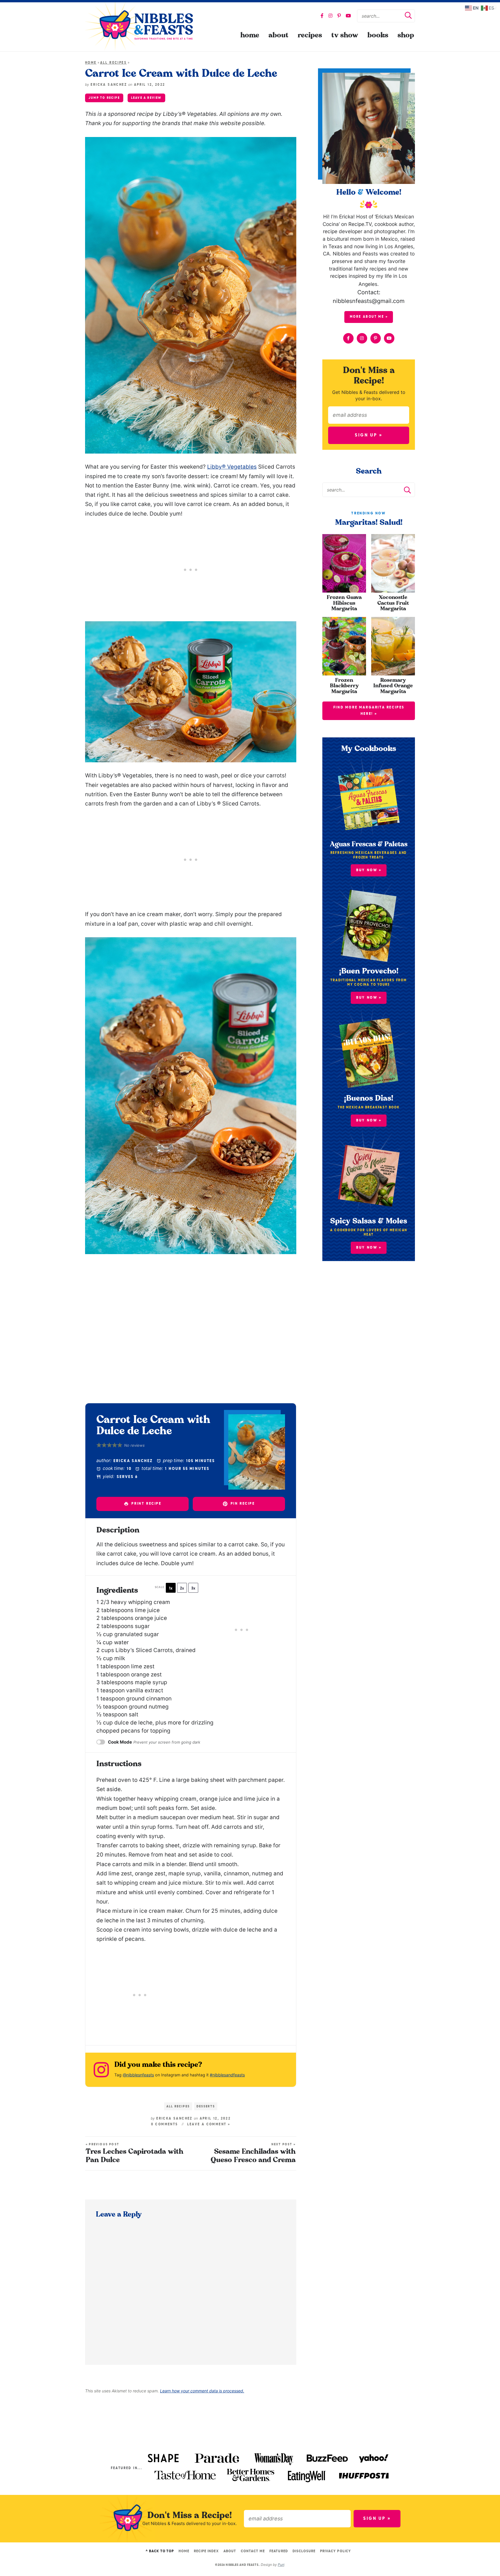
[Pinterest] (339, 16)
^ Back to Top (160, 2551)
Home (250, 35)
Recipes (310, 35)
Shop (406, 35)
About (279, 35)
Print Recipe (146, 1504)
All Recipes (113, 63)
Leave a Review (146, 98)
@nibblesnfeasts (138, 2075)
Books (378, 35)
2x (182, 1588)
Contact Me (253, 2551)
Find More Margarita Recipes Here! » (369, 711)
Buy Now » (369, 998)
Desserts (206, 2106)
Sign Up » (369, 435)
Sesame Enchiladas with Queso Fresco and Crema (253, 2153)
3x (193, 1588)
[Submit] (408, 16)
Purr (281, 2565)
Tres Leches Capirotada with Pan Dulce (135, 2153)
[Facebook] (322, 16)
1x (171, 1588)
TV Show (345, 35)
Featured (279, 2551)
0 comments (165, 2124)
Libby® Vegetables (232, 467)
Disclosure (304, 2551)
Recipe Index (206, 2551)
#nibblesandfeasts (227, 2075)
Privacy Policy (336, 2551)
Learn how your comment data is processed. (202, 2391)
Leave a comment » (209, 2124)
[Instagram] (330, 16)
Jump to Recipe (104, 98)
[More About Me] (369, 128)
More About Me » (369, 317)
